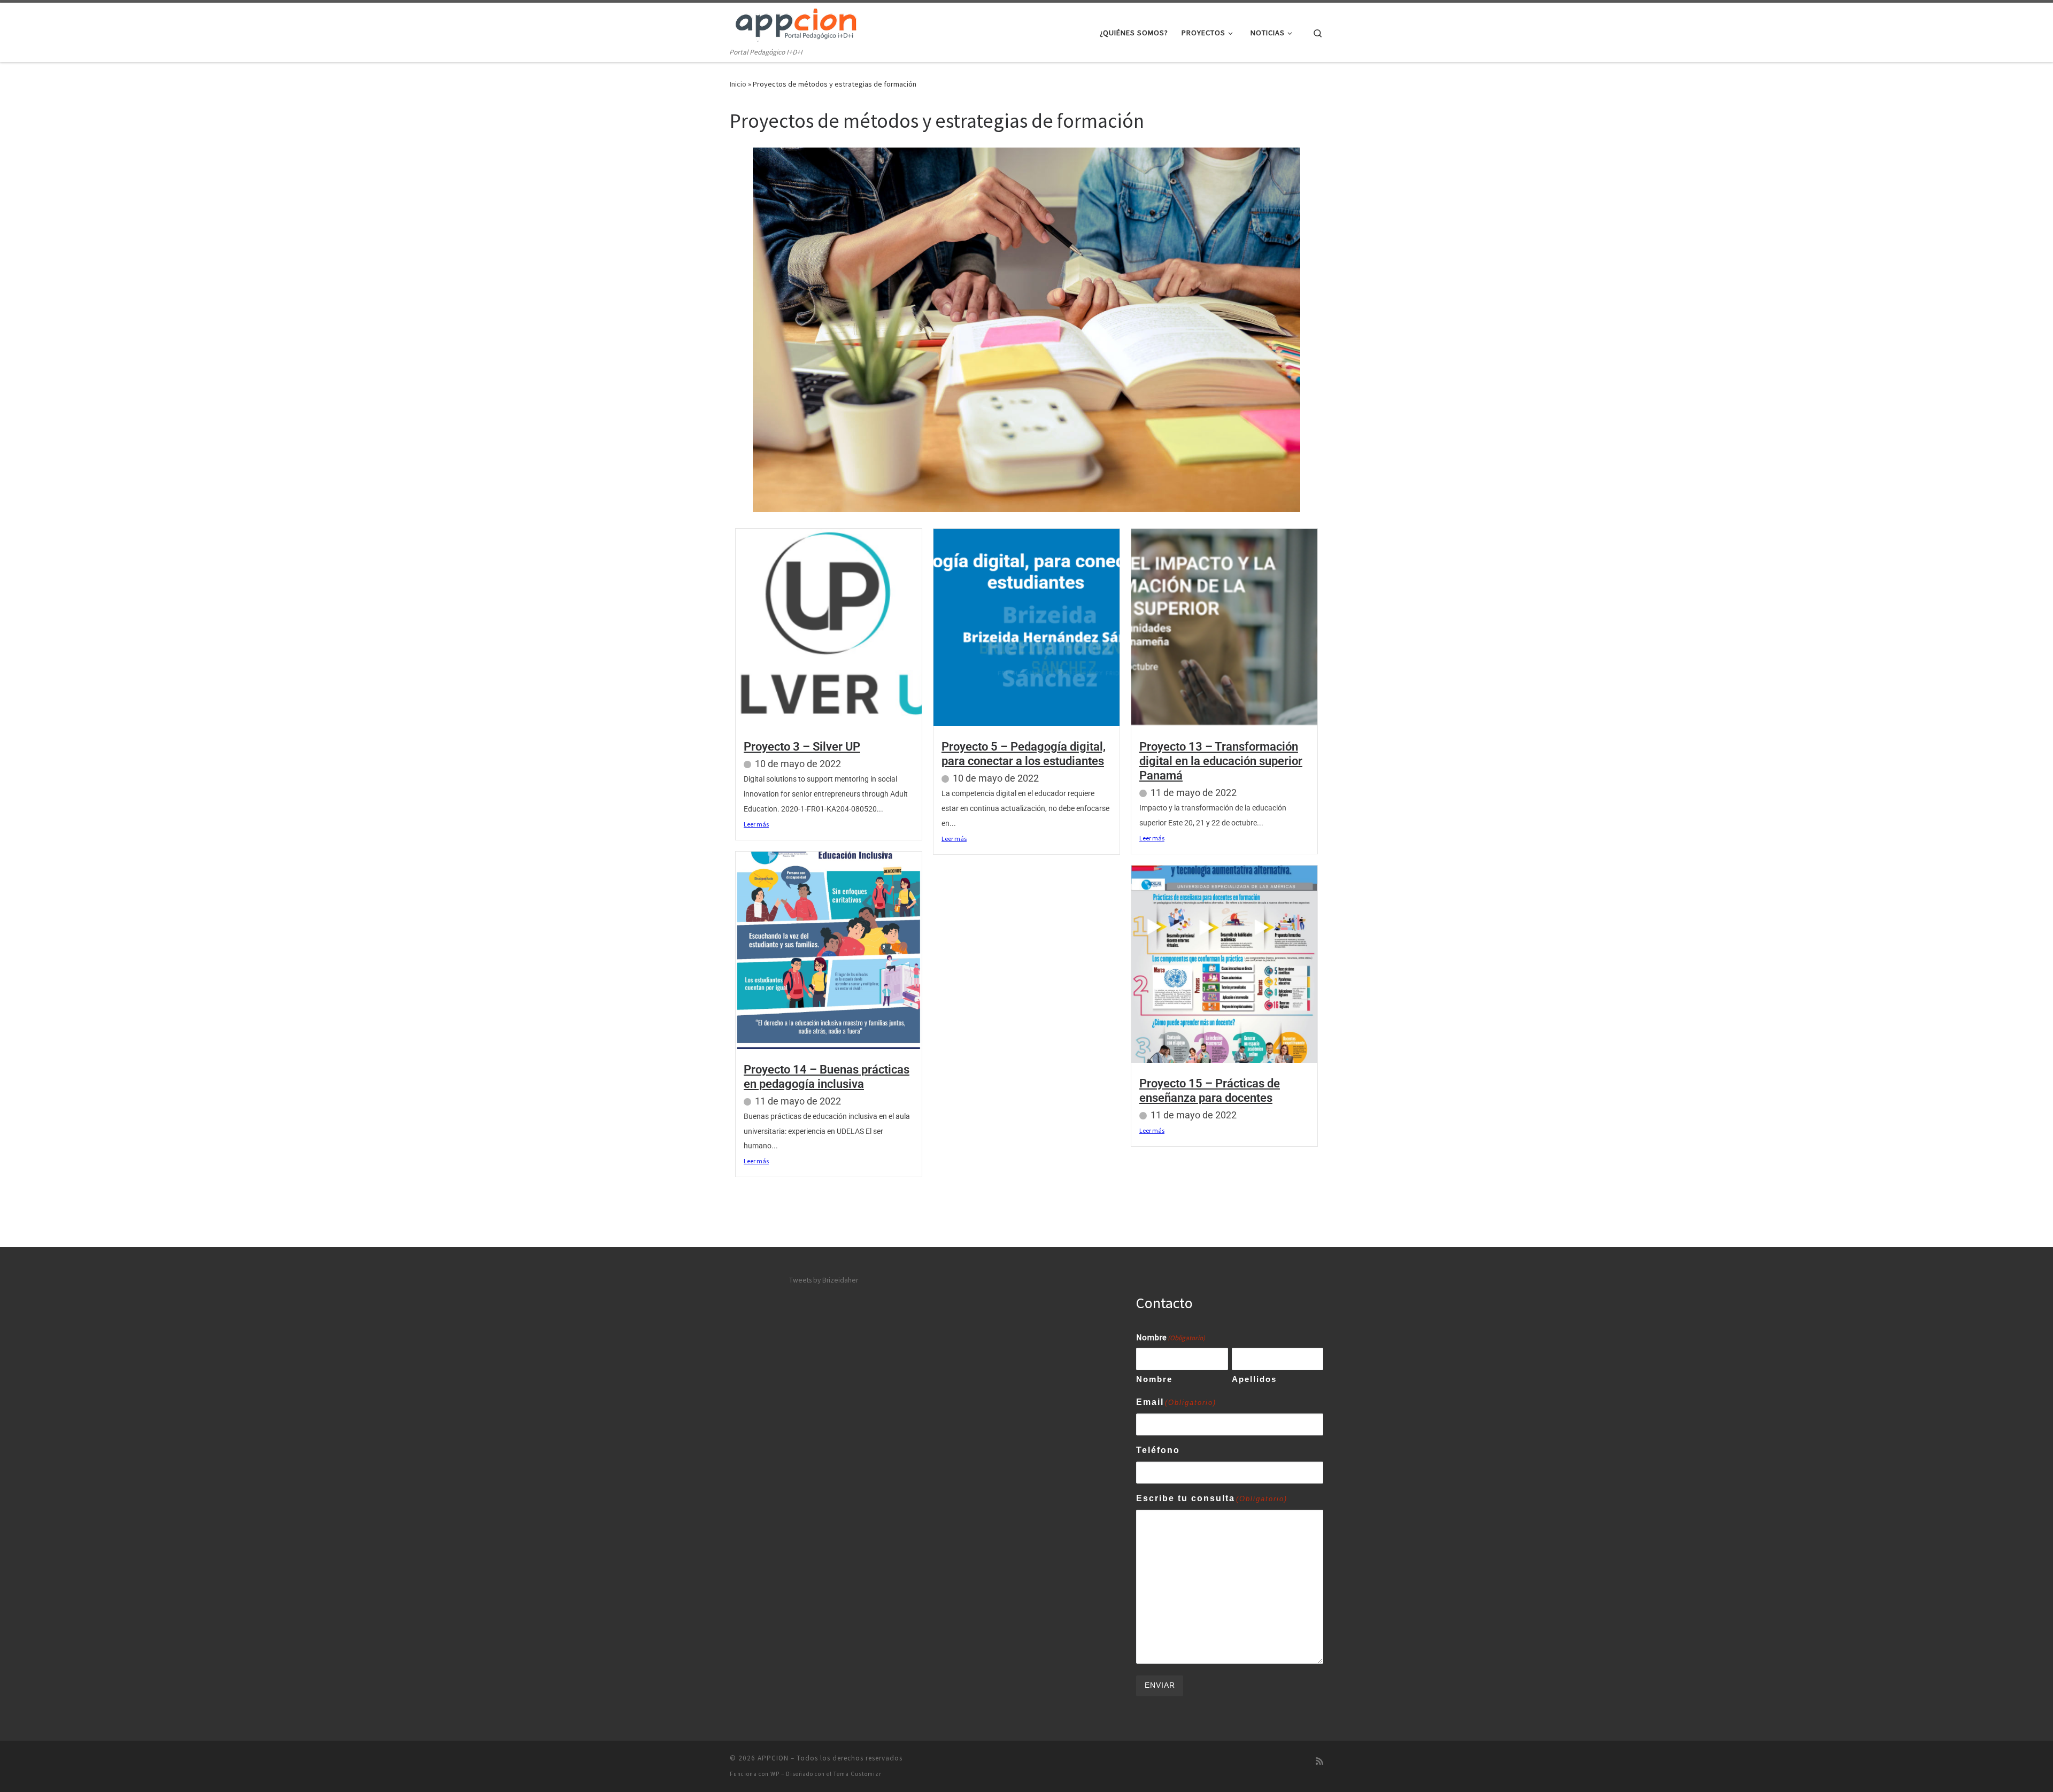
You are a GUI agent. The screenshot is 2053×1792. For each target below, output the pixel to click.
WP (775, 1774)
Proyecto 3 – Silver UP (802, 747)
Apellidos (1254, 1379)
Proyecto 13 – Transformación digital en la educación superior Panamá (1221, 761)
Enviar (1160, 1685)
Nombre (1154, 1379)
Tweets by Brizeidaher (824, 1280)
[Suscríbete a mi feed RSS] (1319, 1761)
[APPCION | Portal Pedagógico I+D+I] (797, 24)
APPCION (773, 1758)
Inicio (738, 84)
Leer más (756, 824)
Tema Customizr (858, 1774)
